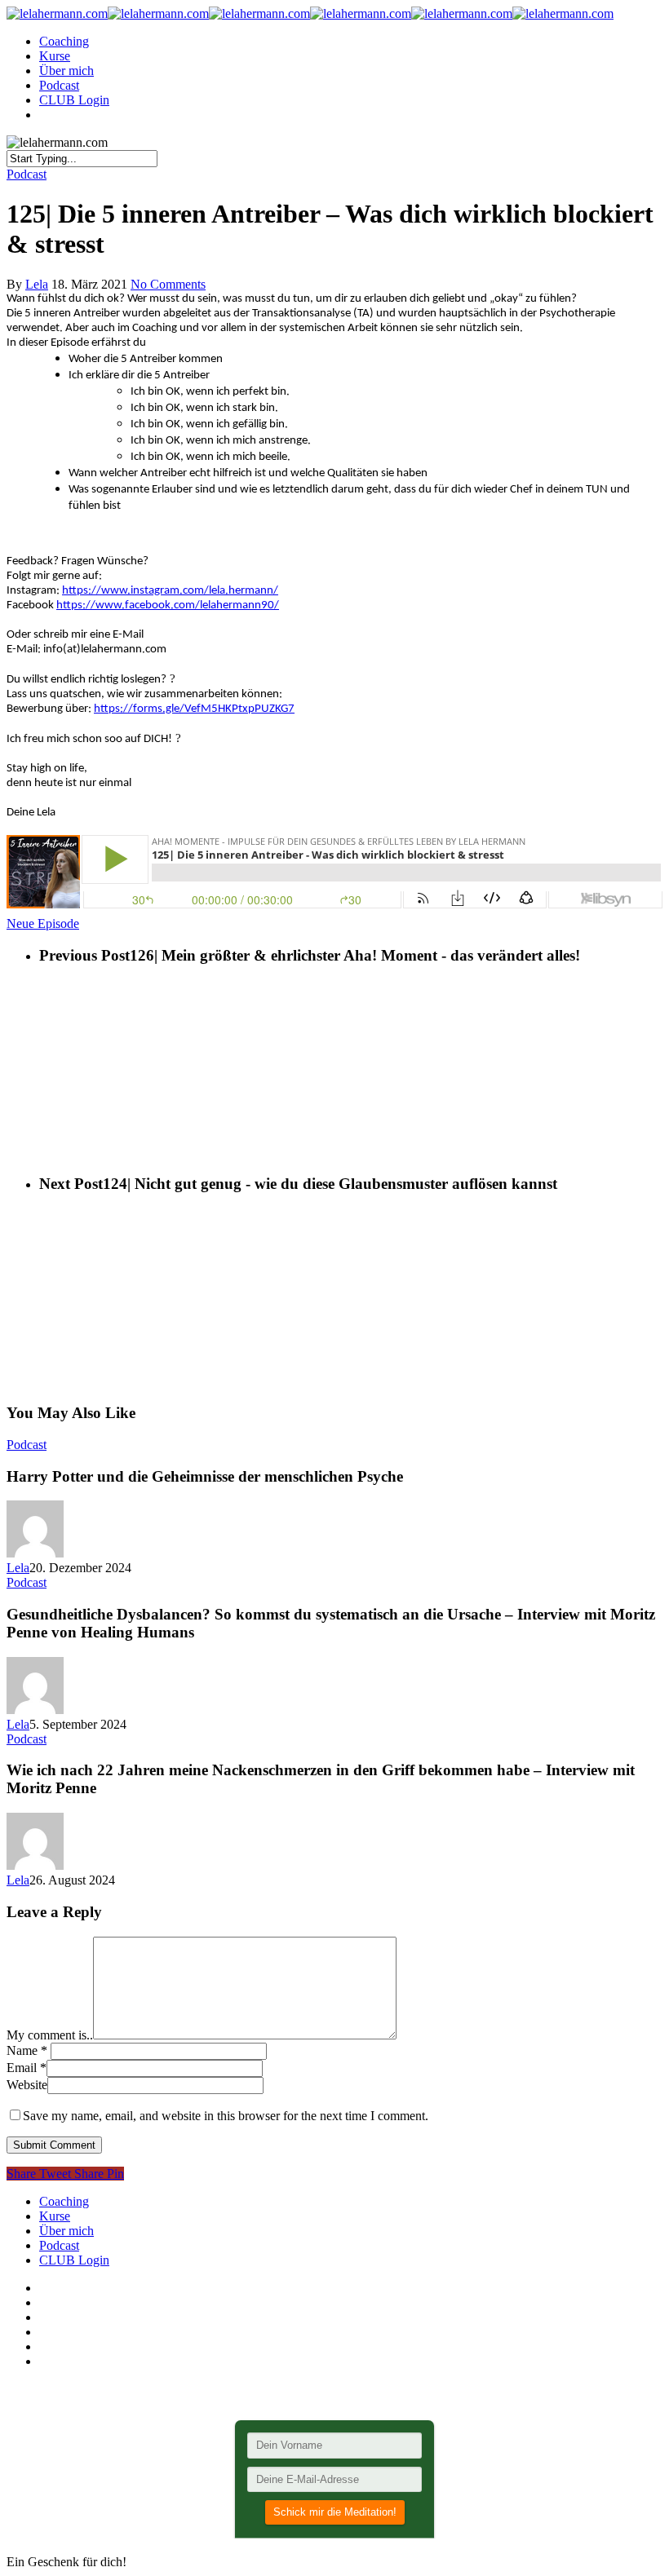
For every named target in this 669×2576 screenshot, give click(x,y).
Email (27, 2068)
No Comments (168, 284)
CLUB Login (74, 100)
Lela (37, 284)
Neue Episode (43, 923)
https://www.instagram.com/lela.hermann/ (170, 591)
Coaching (64, 41)
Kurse (55, 56)
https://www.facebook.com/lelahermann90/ (168, 605)
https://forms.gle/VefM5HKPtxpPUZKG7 (194, 709)
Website (27, 2085)
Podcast (59, 85)
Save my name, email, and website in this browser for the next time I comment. (226, 2116)
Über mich (66, 71)
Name (27, 2050)
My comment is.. (50, 2035)
